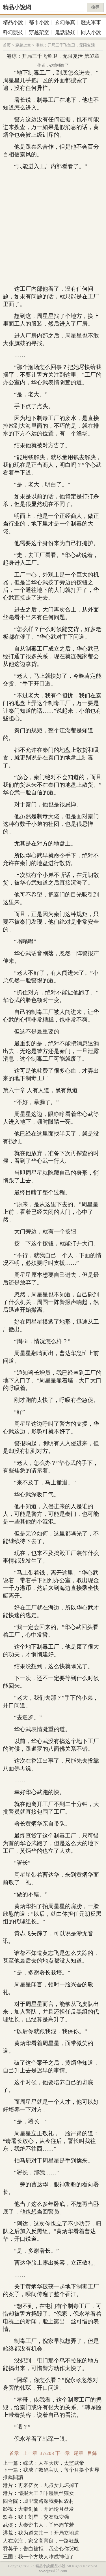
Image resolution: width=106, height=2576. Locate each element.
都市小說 (39, 22)
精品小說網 (17, 7)
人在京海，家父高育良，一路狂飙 (41, 2541)
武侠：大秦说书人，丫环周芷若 (38, 2525)
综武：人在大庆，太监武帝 (54, 2463)
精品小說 (13, 22)
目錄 (92, 2453)
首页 (7, 45)
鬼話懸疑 (65, 32)
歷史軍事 (91, 22)
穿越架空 (39, 32)
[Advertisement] (53, 228)
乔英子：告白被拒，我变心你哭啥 (41, 2549)
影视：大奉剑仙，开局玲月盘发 (38, 2509)
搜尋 (95, 7)
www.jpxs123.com (53, 2571)
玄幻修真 (65, 22)
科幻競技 (13, 32)
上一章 (30, 2453)
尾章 (79, 2453)
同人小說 (91, 32)
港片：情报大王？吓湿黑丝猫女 (38, 2493)
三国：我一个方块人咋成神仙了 (38, 2557)
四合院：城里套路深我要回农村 (38, 2501)
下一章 (63, 2453)
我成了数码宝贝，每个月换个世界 (61, 2470)
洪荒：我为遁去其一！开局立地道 (41, 2533)
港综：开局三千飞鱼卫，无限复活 (65, 45)
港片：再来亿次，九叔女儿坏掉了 (41, 2485)
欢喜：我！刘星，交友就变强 (36, 2517)
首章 (14, 2453)
